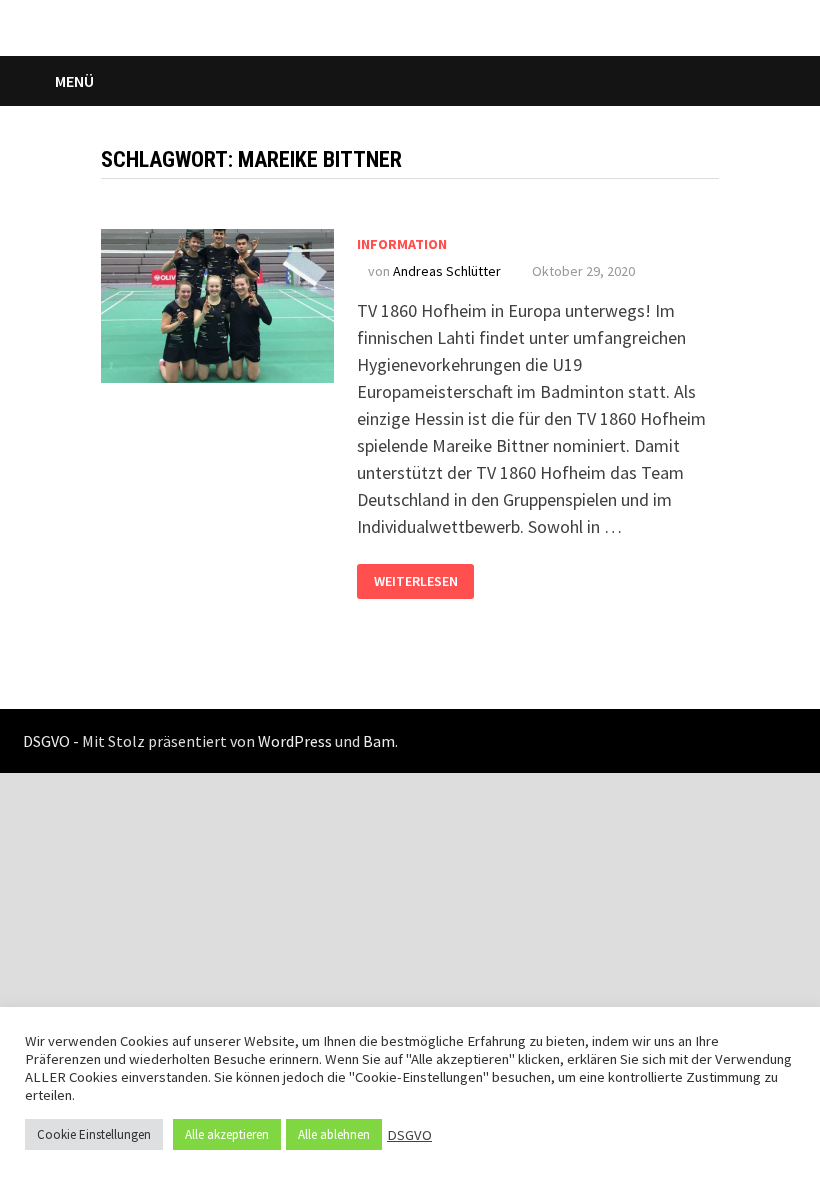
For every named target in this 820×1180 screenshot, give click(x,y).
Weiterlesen (424, 577)
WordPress (295, 741)
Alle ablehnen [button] (334, 1134)
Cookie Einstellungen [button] (94, 1134)
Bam (379, 741)
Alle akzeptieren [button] (227, 1134)
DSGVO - (51, 741)
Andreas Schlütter (447, 271)
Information (402, 244)
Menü (74, 81)
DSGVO (409, 1135)
